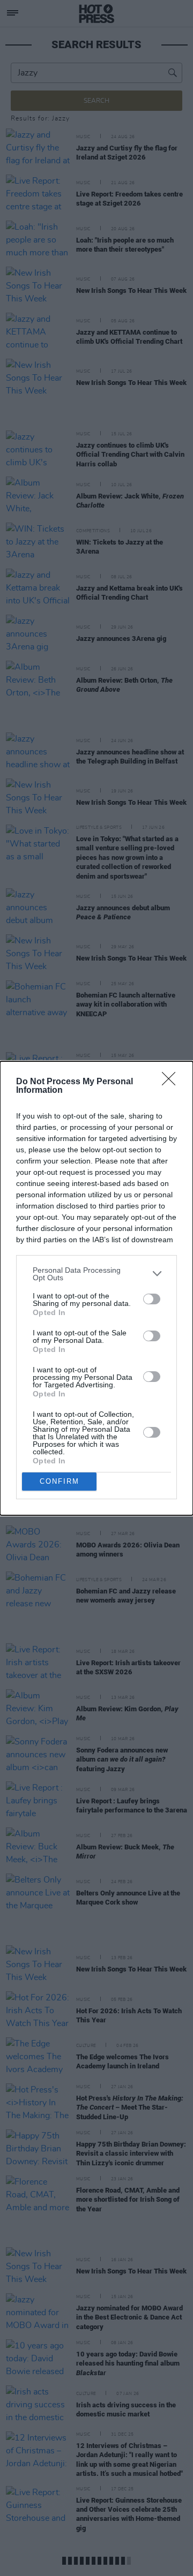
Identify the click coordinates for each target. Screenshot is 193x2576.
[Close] (172, 1082)
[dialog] (96, 1288)
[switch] (152, 1299)
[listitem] (96, 1274)
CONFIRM (60, 1481)
